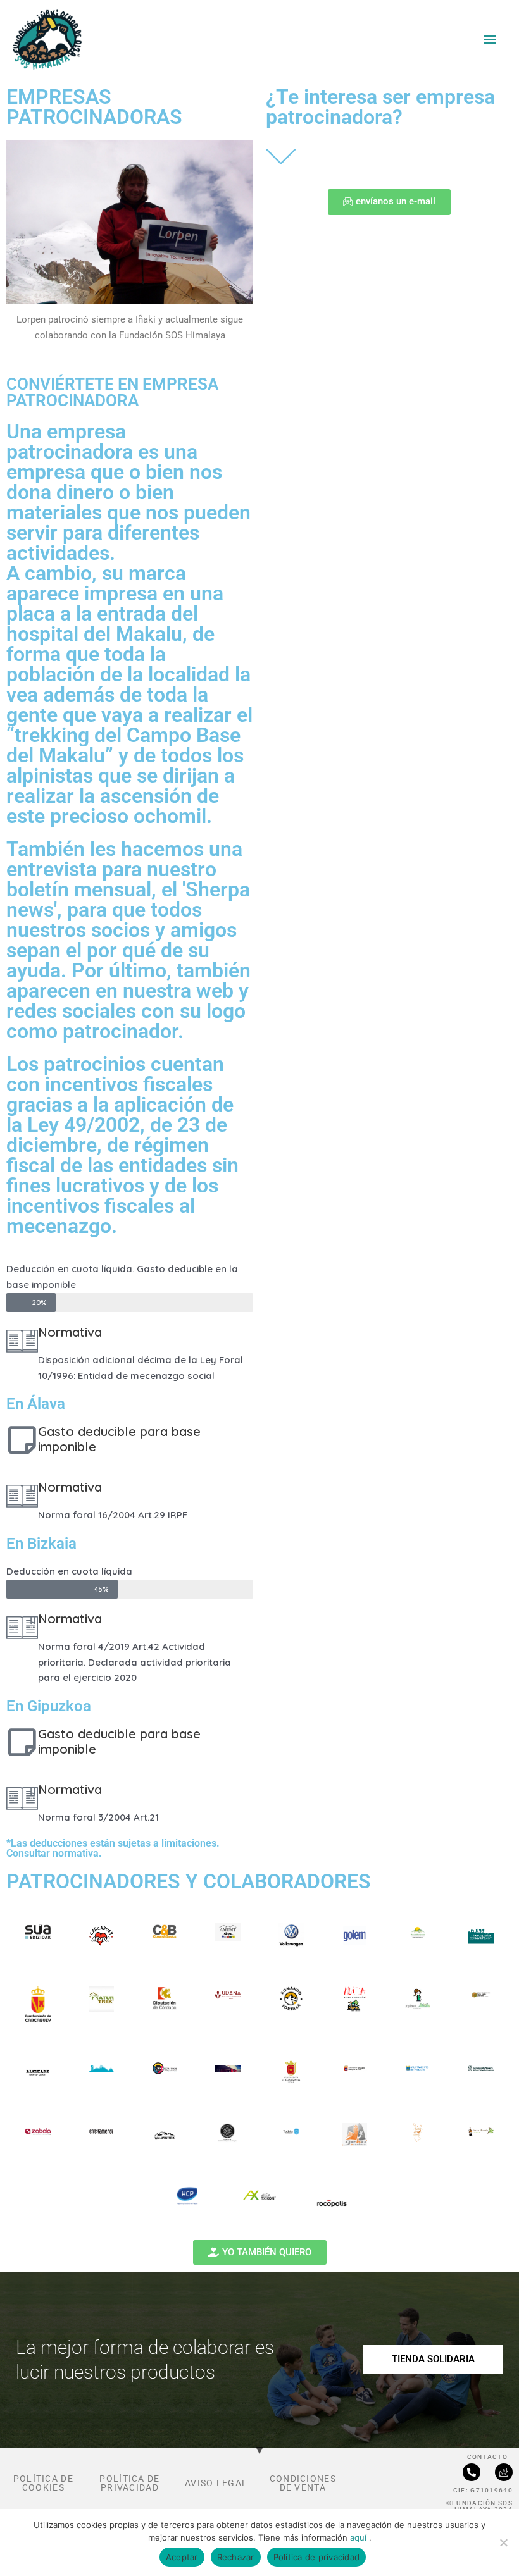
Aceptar (182, 2557)
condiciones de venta (303, 2483)
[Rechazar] (503, 2542)
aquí (360, 2537)
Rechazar (236, 2557)
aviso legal (216, 2483)
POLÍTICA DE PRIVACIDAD (129, 2483)
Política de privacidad (317, 2557)
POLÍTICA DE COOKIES (43, 2483)
